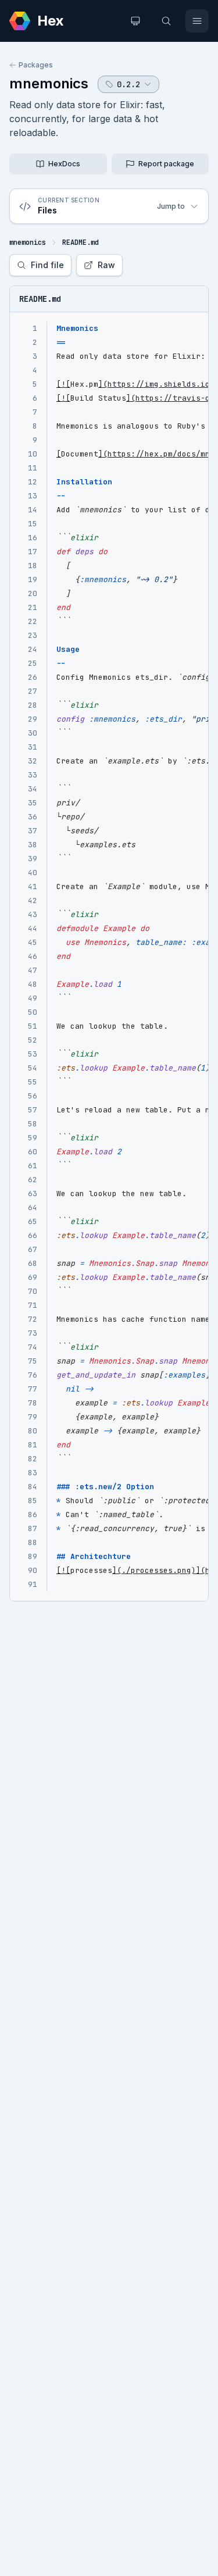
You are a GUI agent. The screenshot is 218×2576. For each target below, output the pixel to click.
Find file (47, 265)
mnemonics (49, 83)
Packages (36, 65)
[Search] (166, 21)
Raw (106, 265)
